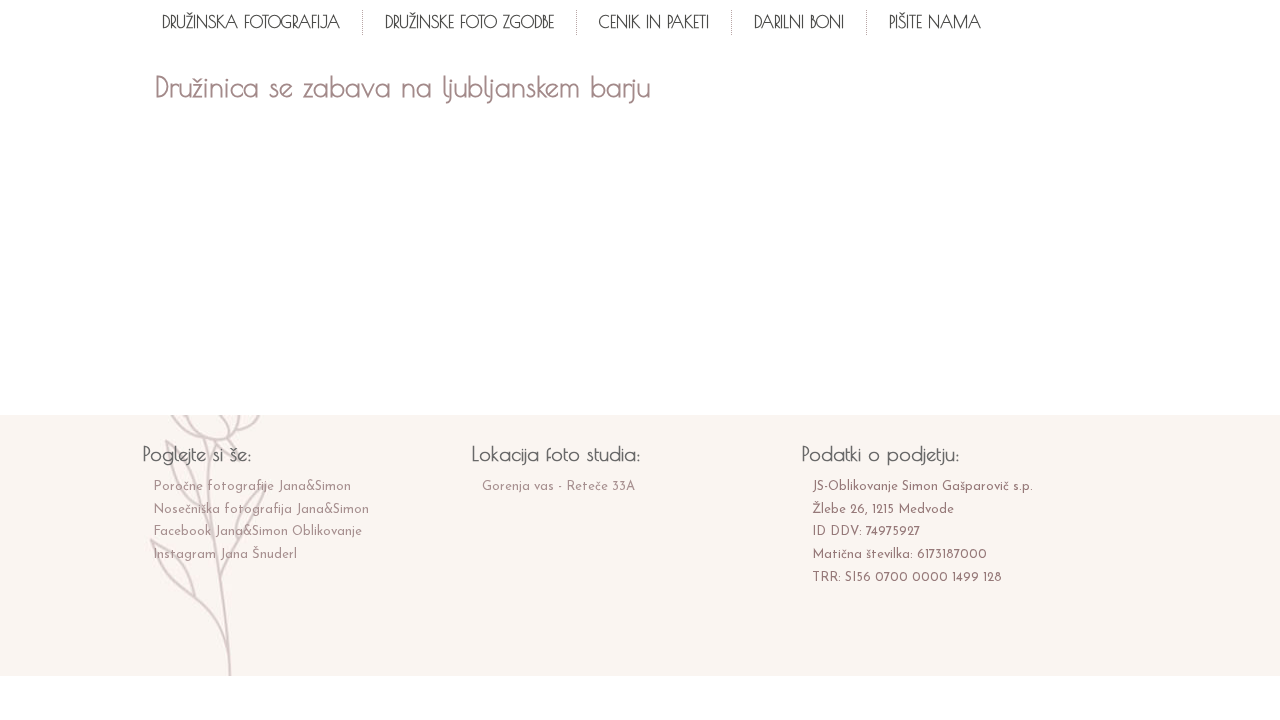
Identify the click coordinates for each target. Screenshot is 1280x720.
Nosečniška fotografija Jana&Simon (261, 509)
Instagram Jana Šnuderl (225, 554)
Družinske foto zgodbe (469, 22)
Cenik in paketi (654, 22)
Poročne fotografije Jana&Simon (252, 486)
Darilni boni (799, 22)
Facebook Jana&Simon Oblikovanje (257, 531)
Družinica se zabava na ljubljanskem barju (402, 86)
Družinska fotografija (251, 22)
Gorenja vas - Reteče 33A (558, 486)
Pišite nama (935, 22)
